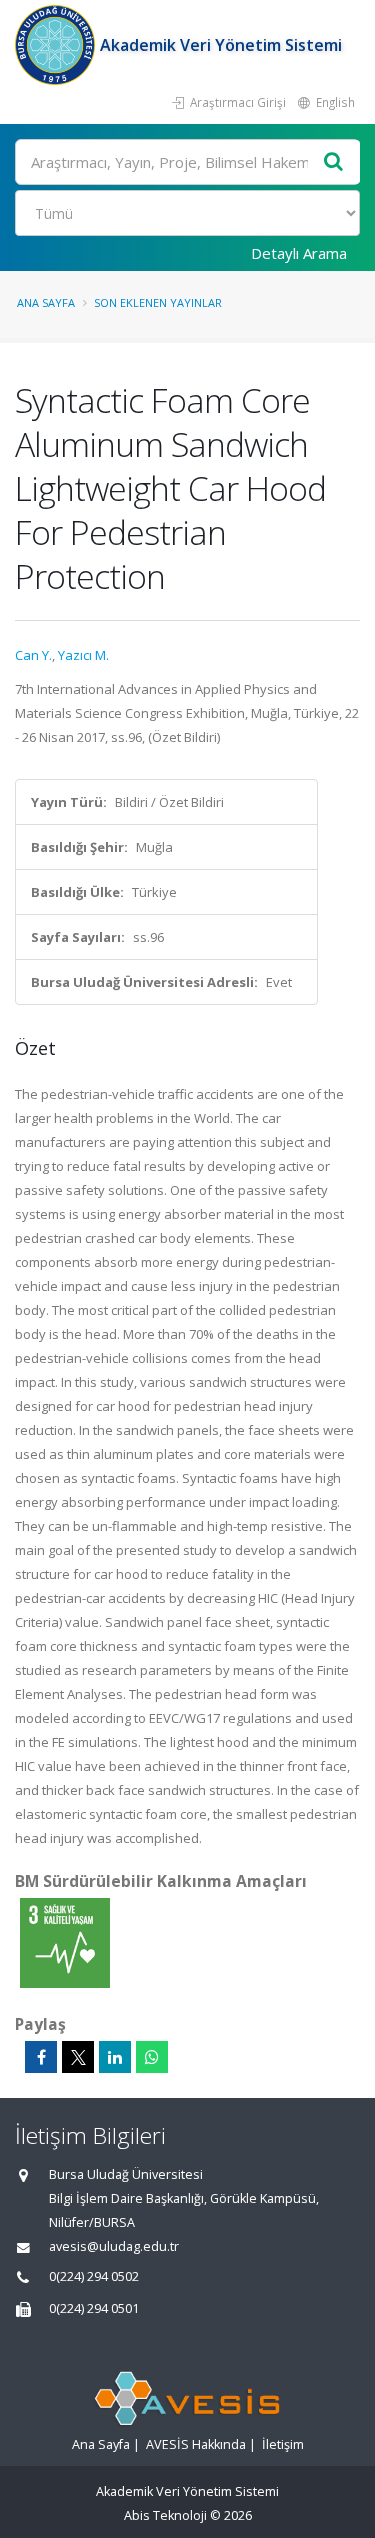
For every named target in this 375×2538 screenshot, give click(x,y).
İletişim (283, 2444)
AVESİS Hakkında (196, 2444)
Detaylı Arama (299, 253)
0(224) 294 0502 (94, 2276)
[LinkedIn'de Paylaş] (115, 2057)
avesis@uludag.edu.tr (114, 2246)
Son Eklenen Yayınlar (158, 302)
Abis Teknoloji (165, 2515)
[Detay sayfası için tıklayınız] (65, 1942)
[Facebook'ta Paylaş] (41, 2057)
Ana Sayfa (46, 302)
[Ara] (334, 162)
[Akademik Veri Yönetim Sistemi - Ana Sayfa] (57, 45)
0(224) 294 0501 (94, 2308)
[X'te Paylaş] (78, 2057)
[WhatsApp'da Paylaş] (152, 2057)
